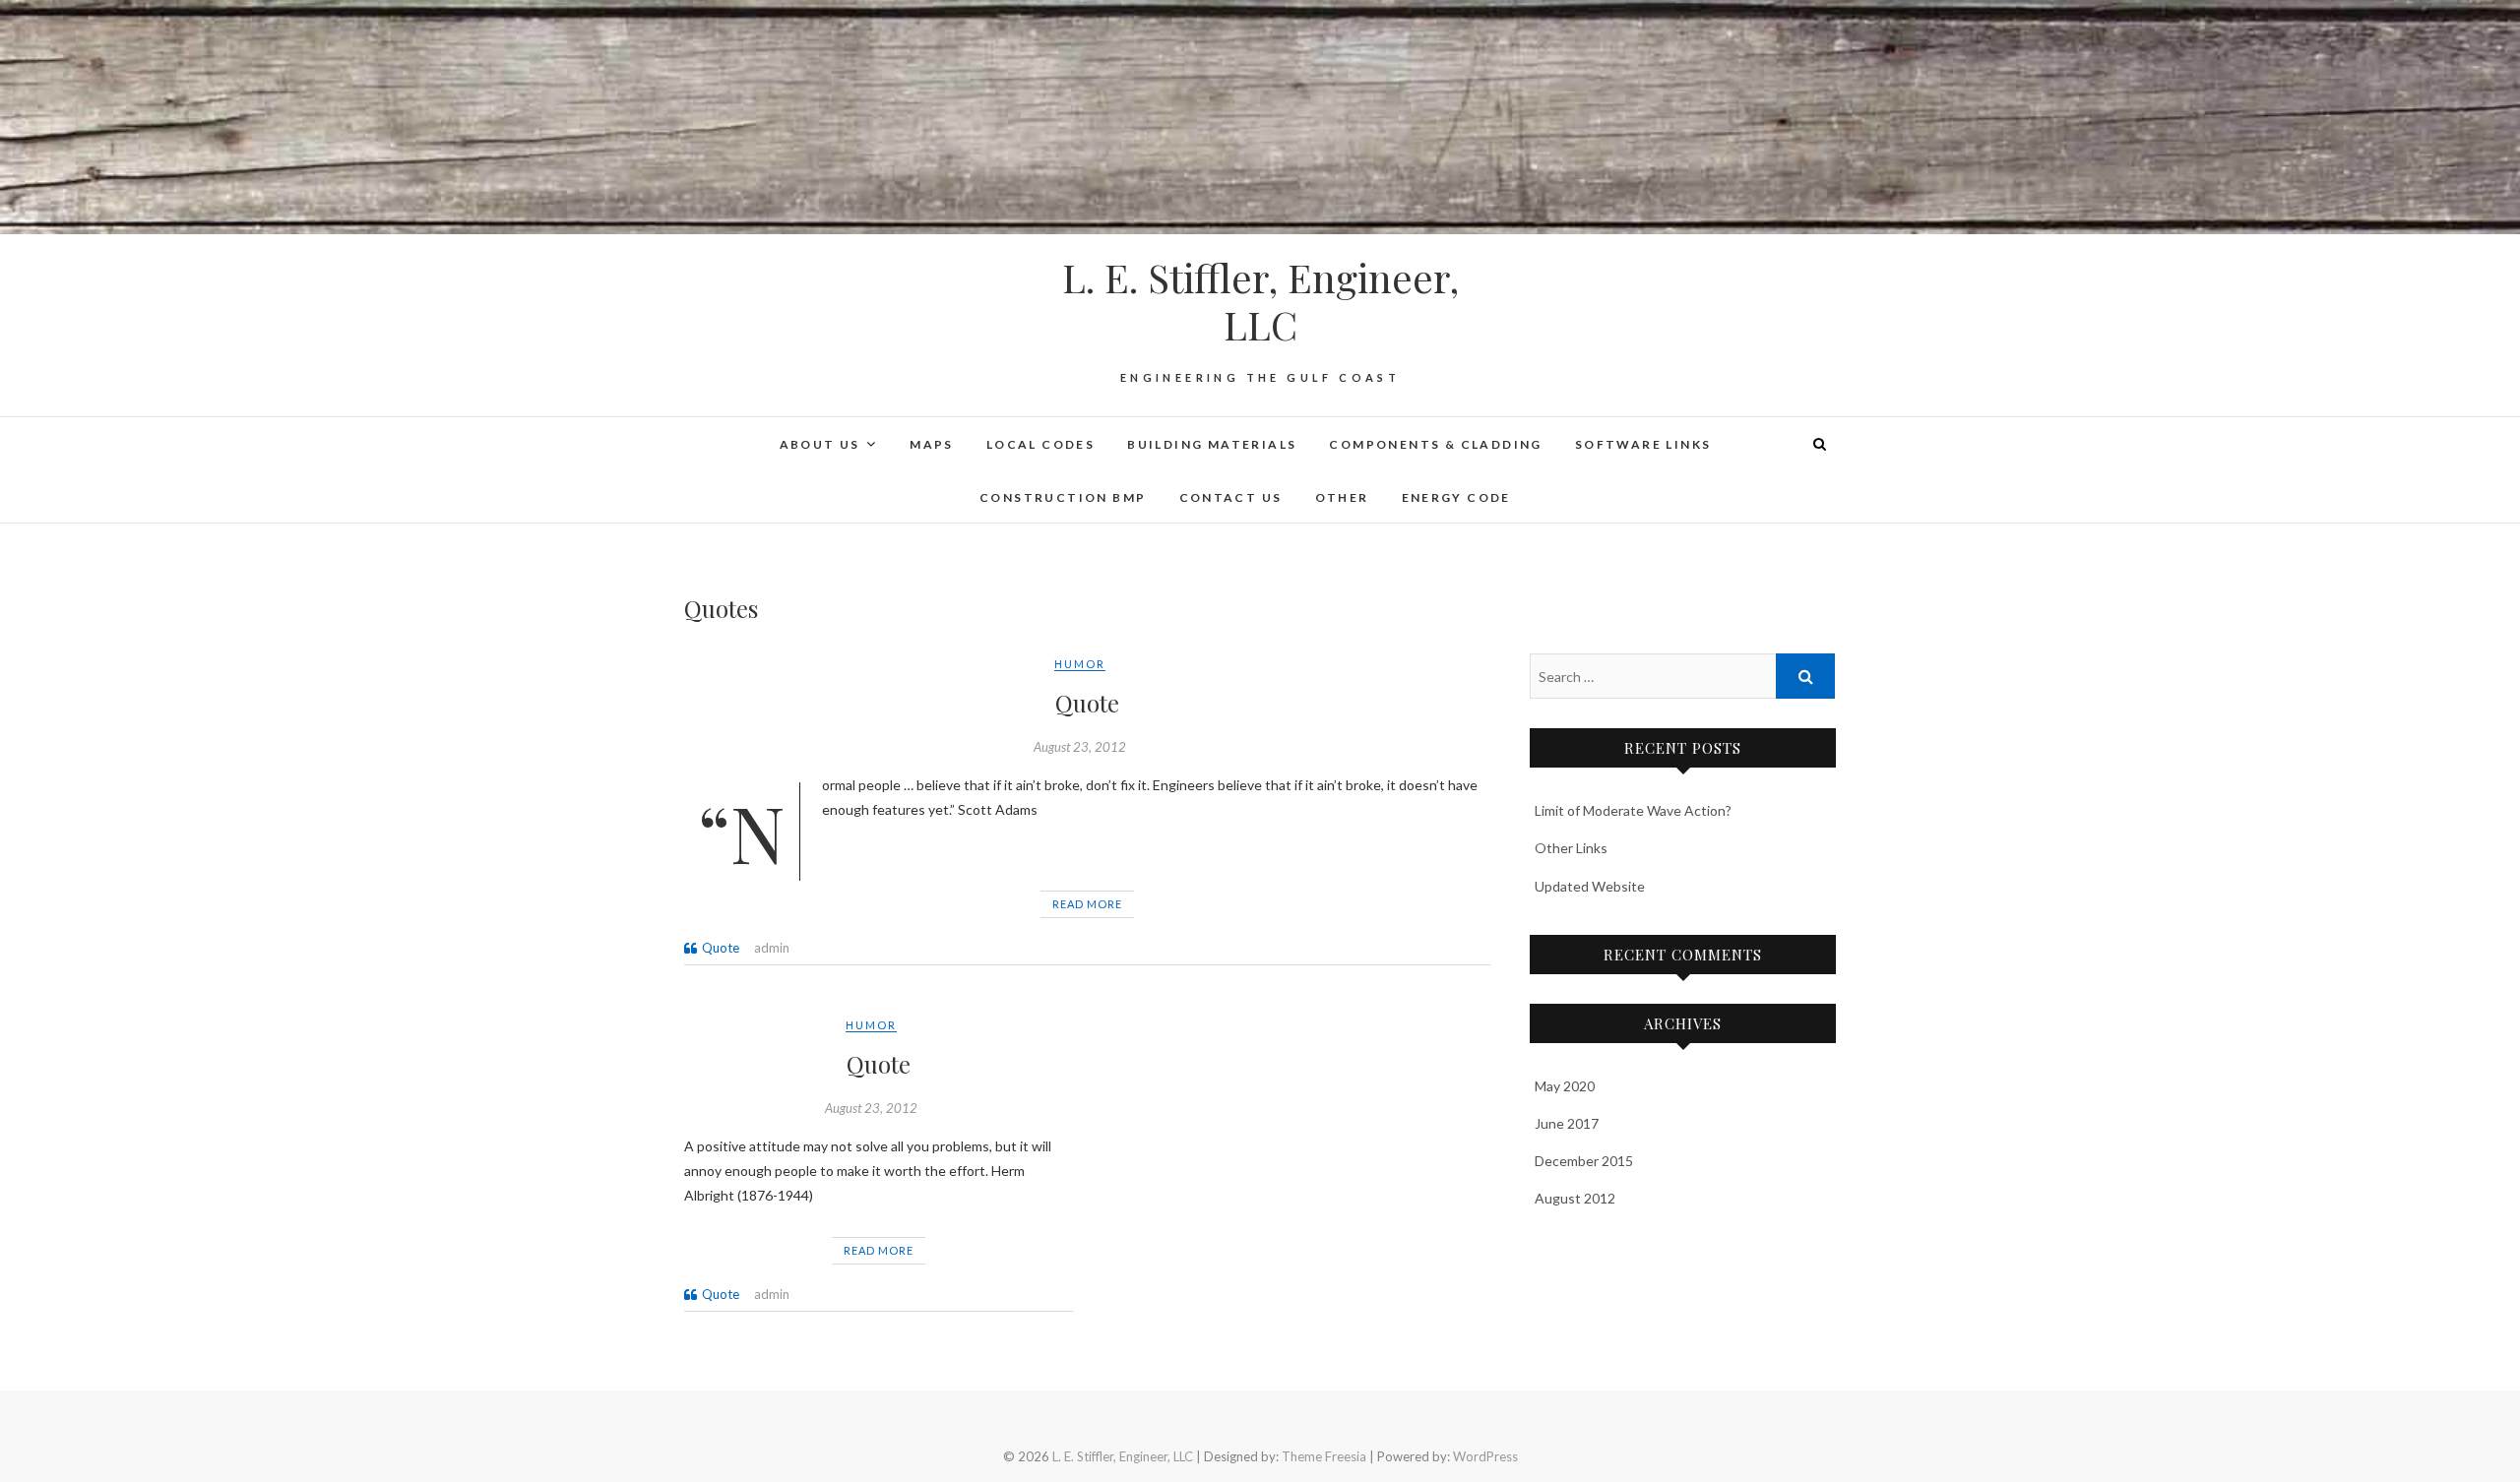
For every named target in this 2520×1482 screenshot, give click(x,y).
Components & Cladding (1435, 444)
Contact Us (1231, 497)
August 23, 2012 (1080, 747)
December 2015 (1584, 1161)
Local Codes (1040, 444)
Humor (1080, 664)
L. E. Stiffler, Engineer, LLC (1260, 301)
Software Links (1643, 444)
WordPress (1485, 1456)
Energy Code (1456, 497)
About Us (820, 444)
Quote (1087, 703)
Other (1342, 497)
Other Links (1571, 848)
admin (772, 948)
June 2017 (1567, 1123)
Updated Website (1590, 886)
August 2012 (1575, 1198)
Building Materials (1212, 444)
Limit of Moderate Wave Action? (1633, 810)
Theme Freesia (1324, 1456)
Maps (932, 444)
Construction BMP (1063, 497)
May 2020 (1565, 1086)
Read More (1087, 904)
